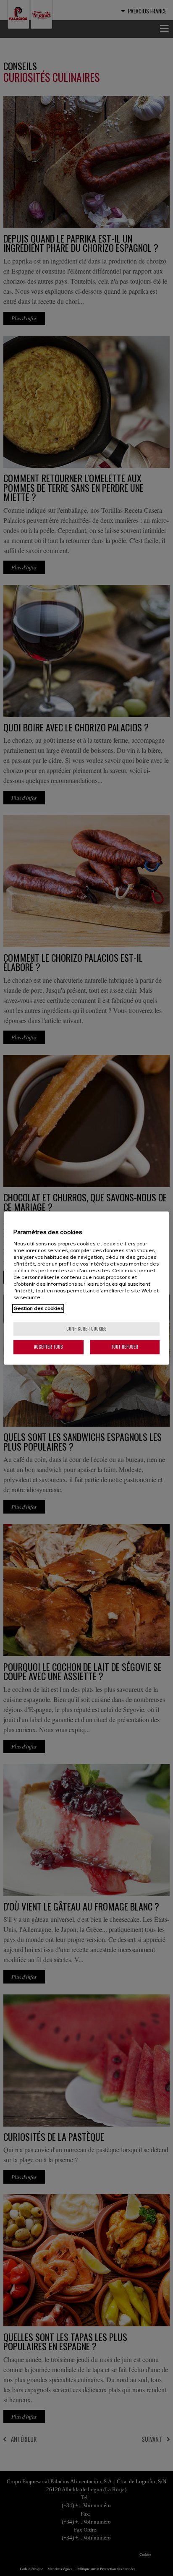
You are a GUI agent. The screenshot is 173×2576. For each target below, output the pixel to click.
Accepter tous (48, 1347)
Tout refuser (125, 1347)
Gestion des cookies (38, 1308)
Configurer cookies (86, 1329)
